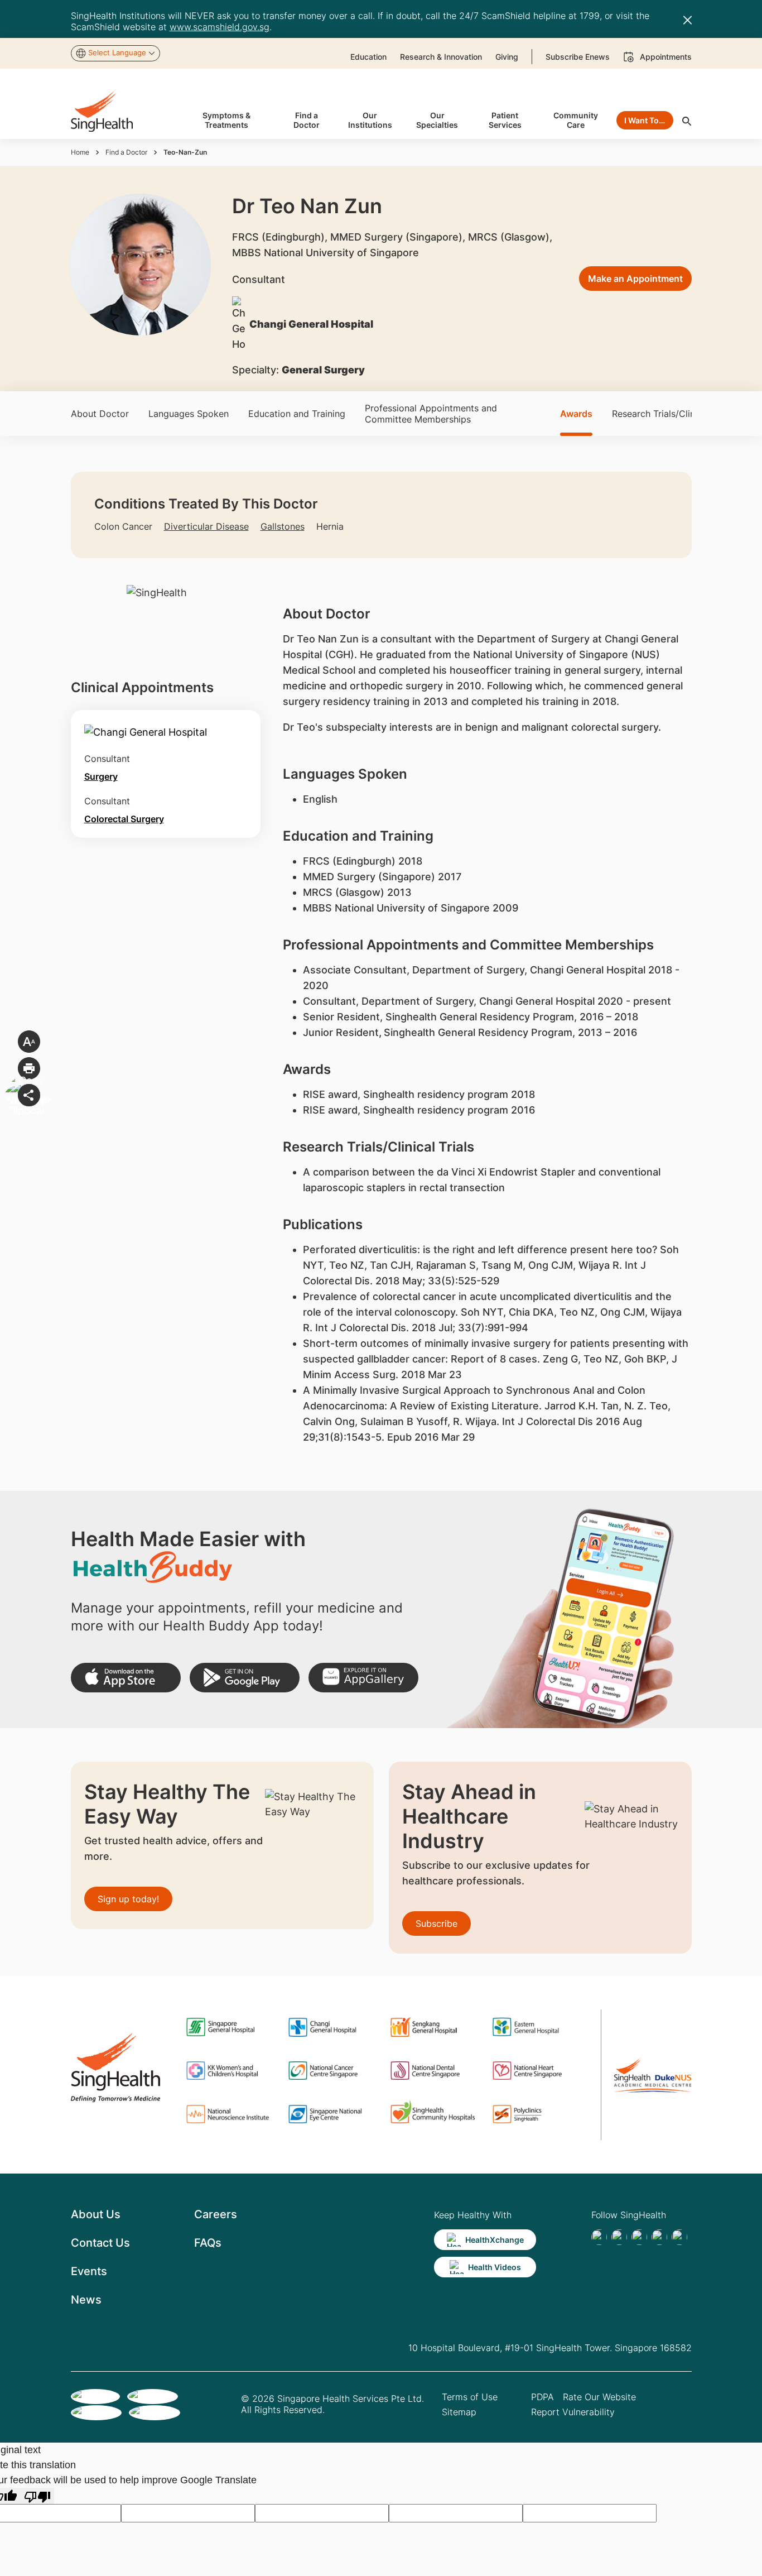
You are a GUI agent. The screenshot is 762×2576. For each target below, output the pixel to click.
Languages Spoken (189, 414)
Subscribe (437, 1923)
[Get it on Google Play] (245, 1678)
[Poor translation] (37, 2496)
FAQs (208, 2243)
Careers (216, 2214)
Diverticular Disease (206, 526)
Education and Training (297, 414)
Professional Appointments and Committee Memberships (431, 414)
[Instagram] (659, 2237)
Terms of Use (470, 2397)
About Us (96, 2214)
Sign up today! (128, 1899)
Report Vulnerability (573, 2412)
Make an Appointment (635, 279)
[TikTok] (619, 2237)
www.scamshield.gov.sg (220, 27)
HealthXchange (495, 2240)
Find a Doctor (126, 152)
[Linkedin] (639, 2237)
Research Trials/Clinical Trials (673, 414)
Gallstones (283, 526)
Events (89, 2271)
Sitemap (459, 2412)
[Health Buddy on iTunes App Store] (126, 1678)
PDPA (542, 2397)
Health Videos (495, 2267)
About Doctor (100, 414)
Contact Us (100, 2243)
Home (80, 152)
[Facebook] (599, 2237)
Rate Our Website (599, 2397)
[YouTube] (679, 2237)
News (86, 2300)
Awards (576, 414)
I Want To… (645, 120)
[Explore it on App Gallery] (363, 1678)
